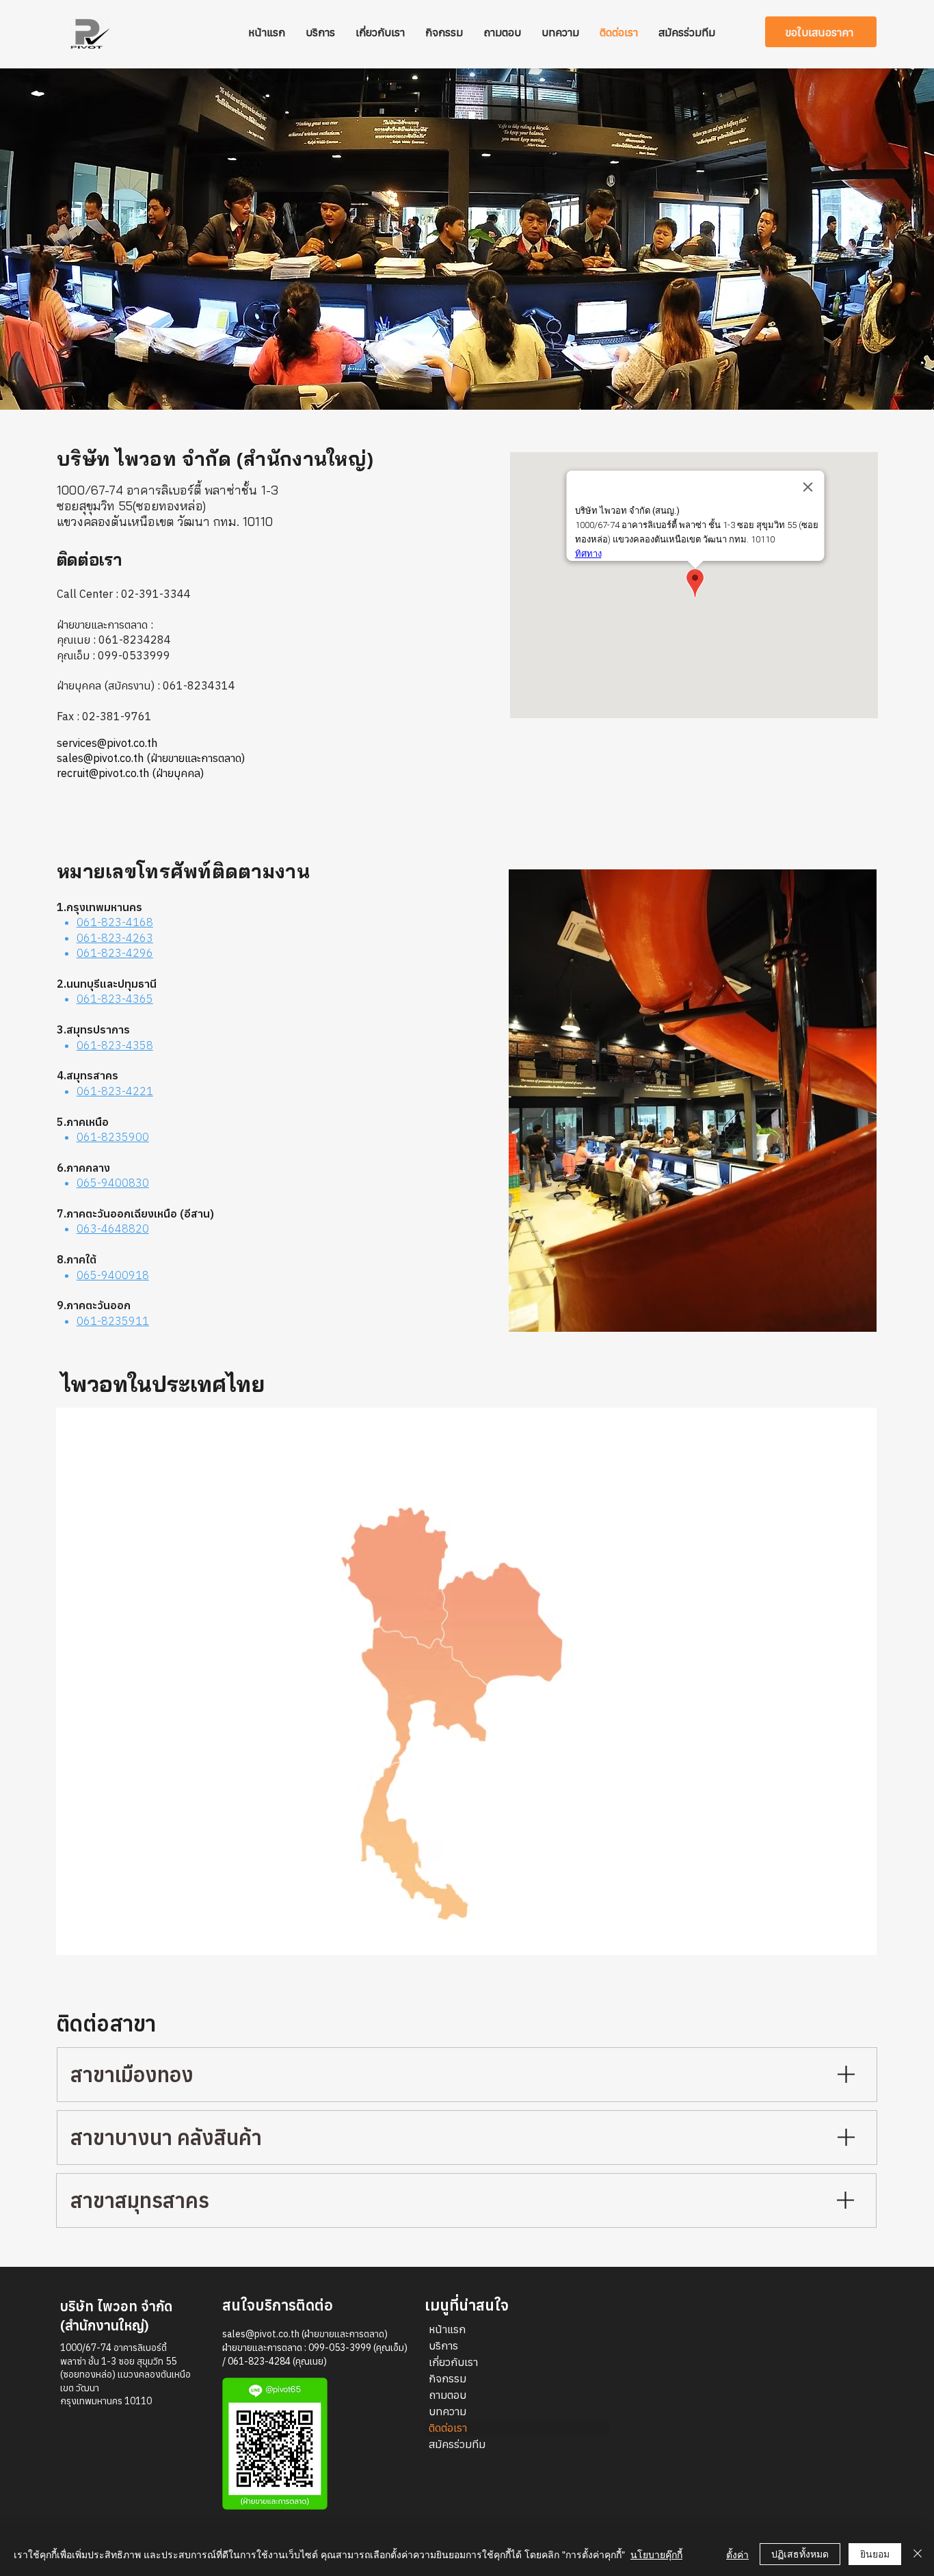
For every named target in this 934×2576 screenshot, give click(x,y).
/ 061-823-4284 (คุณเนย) (275, 2361)
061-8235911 (113, 1321)
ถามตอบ (448, 2395)
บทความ (448, 2411)
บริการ (443, 2345)
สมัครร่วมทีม (457, 2444)
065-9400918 (113, 1275)
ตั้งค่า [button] (737, 2554)
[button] (821, 32)
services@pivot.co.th (107, 743)
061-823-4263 (115, 938)
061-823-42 (108, 953)
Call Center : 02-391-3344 (124, 594)
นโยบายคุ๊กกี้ (656, 2554)
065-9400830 (113, 1183)
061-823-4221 (115, 1091)
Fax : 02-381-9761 (104, 716)
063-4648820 (113, 1228)
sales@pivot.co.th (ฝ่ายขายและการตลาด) (305, 2334)
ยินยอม (875, 2553)
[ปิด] (918, 2554)
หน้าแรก (447, 2329)
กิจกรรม (448, 2378)
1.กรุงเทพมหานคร (99, 907)
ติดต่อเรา (448, 2428)
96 (146, 953)
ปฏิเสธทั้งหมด (800, 2553)
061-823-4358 (115, 1045)
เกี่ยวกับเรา (453, 2362)
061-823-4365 (115, 999)
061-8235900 (113, 1137)
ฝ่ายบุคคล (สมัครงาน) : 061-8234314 (146, 685)
